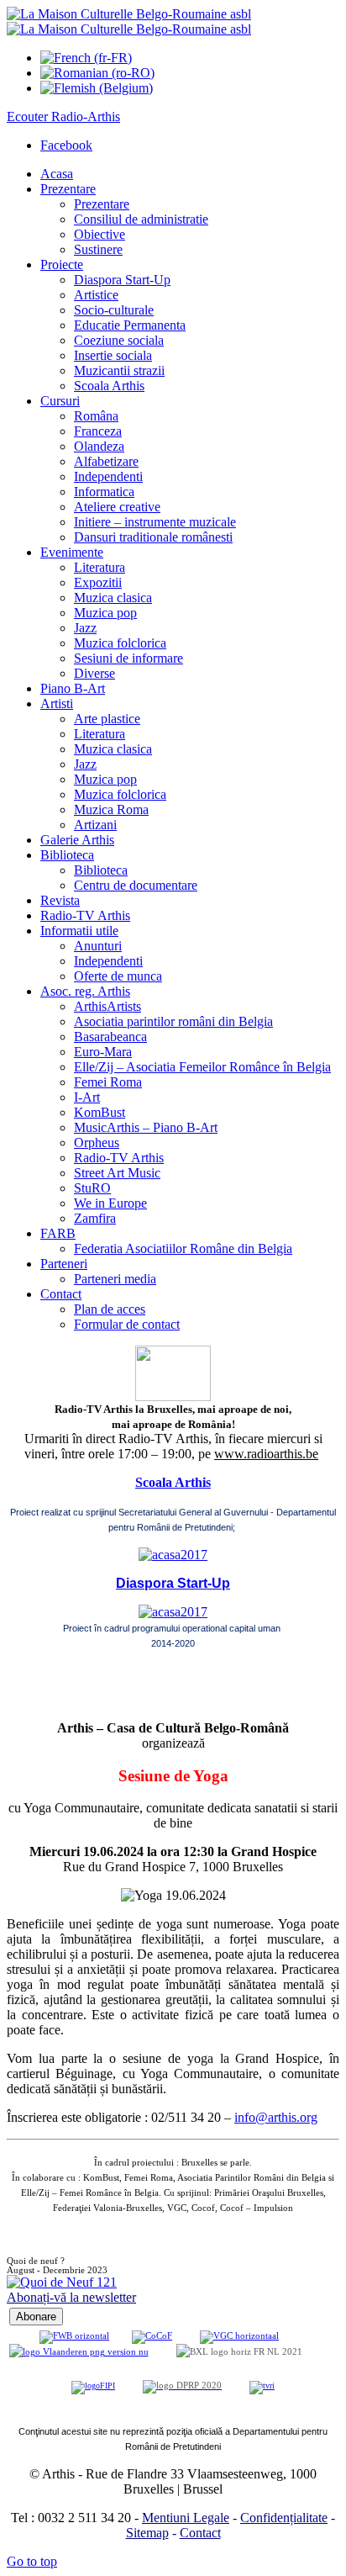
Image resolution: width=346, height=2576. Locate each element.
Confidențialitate (284, 2518)
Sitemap (147, 2533)
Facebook (66, 145)
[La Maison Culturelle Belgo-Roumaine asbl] (129, 21)
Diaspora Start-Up (173, 1583)
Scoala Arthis (173, 1482)
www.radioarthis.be (266, 1454)
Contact (200, 2533)
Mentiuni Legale (186, 2518)
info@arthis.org (276, 2117)
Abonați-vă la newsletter (71, 2297)
